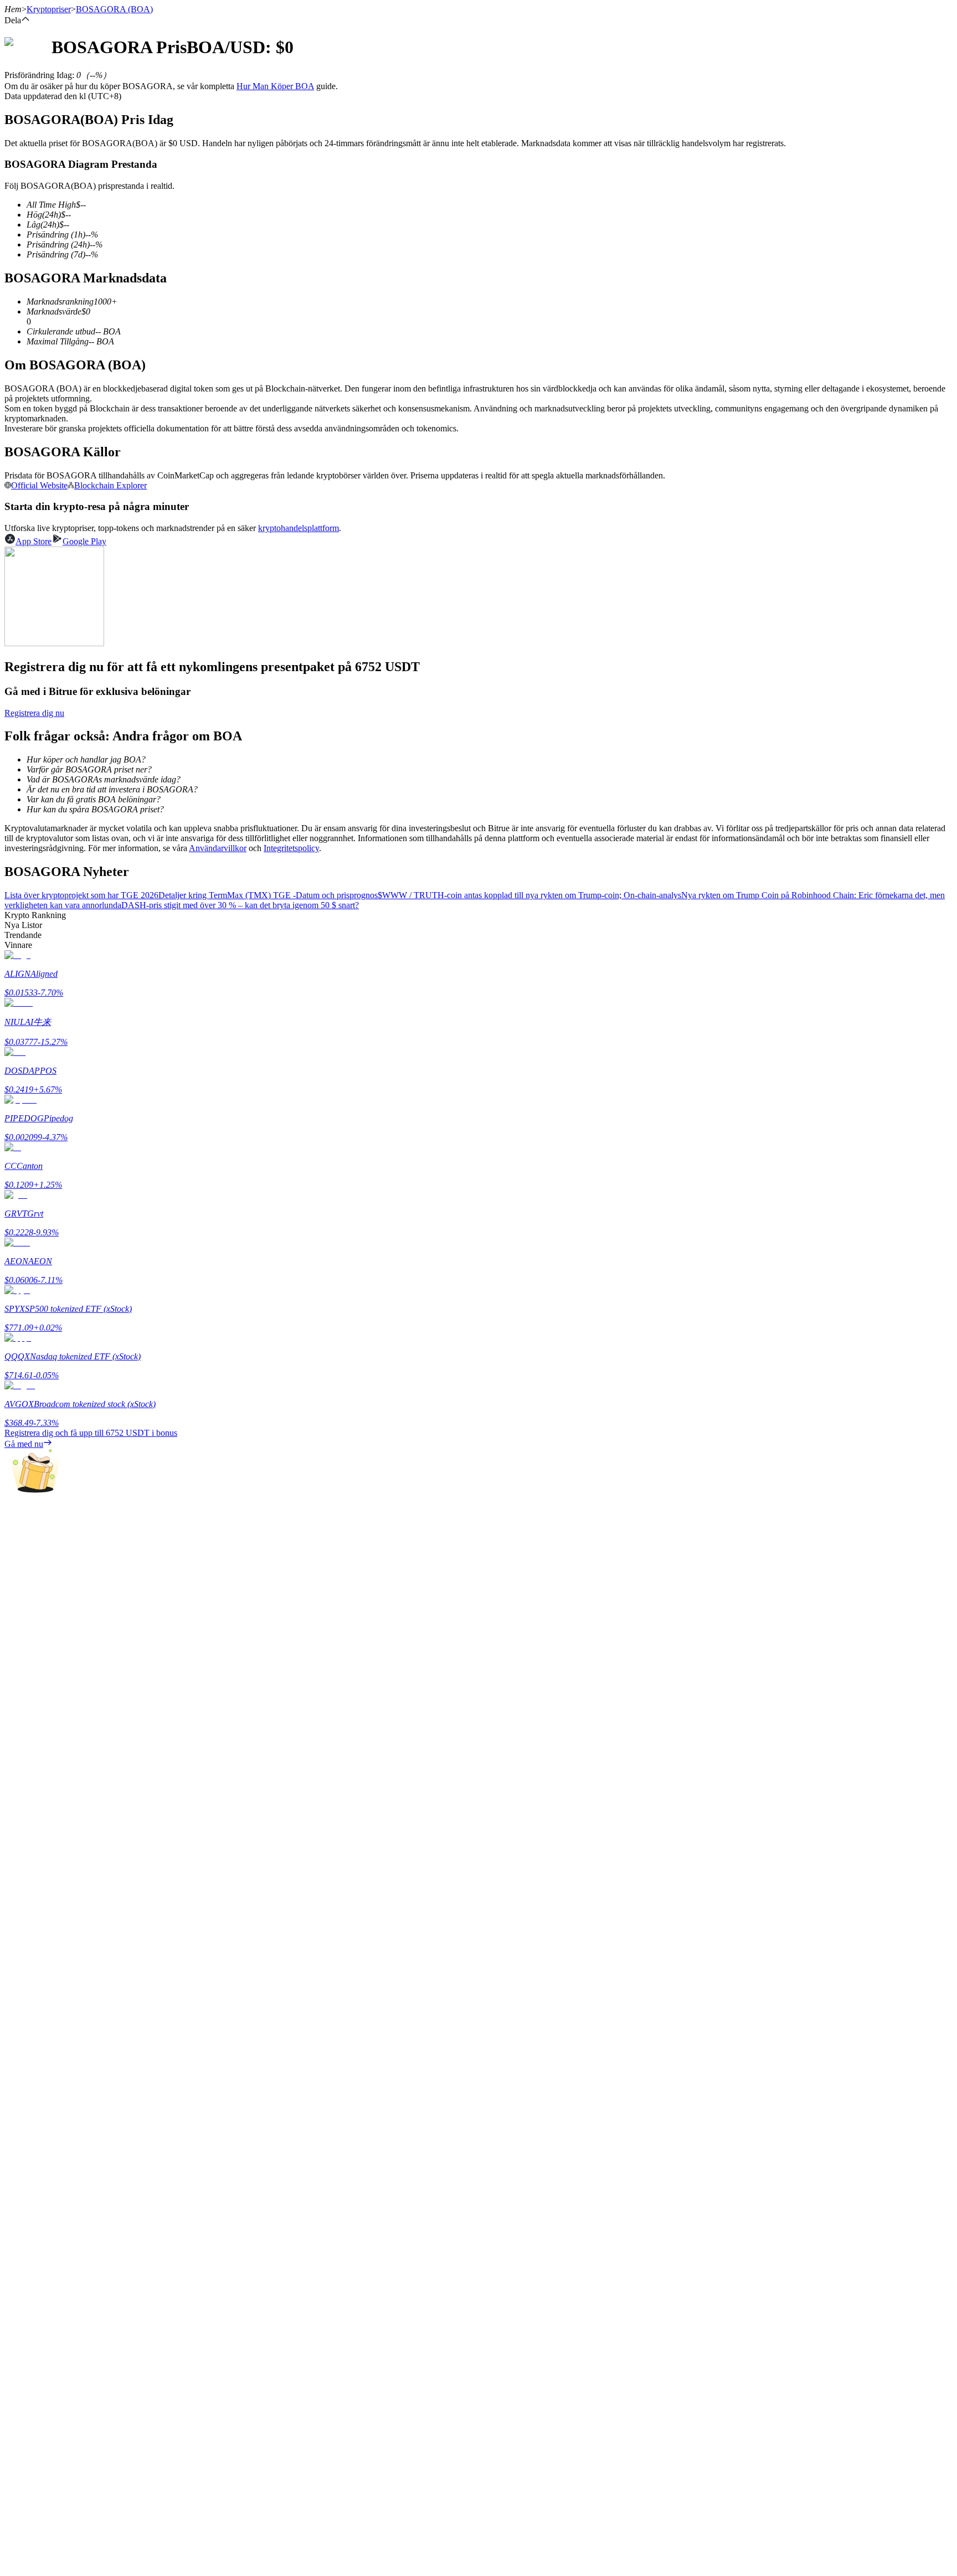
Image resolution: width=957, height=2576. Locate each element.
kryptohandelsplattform (299, 528)
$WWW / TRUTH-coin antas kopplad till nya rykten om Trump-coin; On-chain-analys (529, 895)
